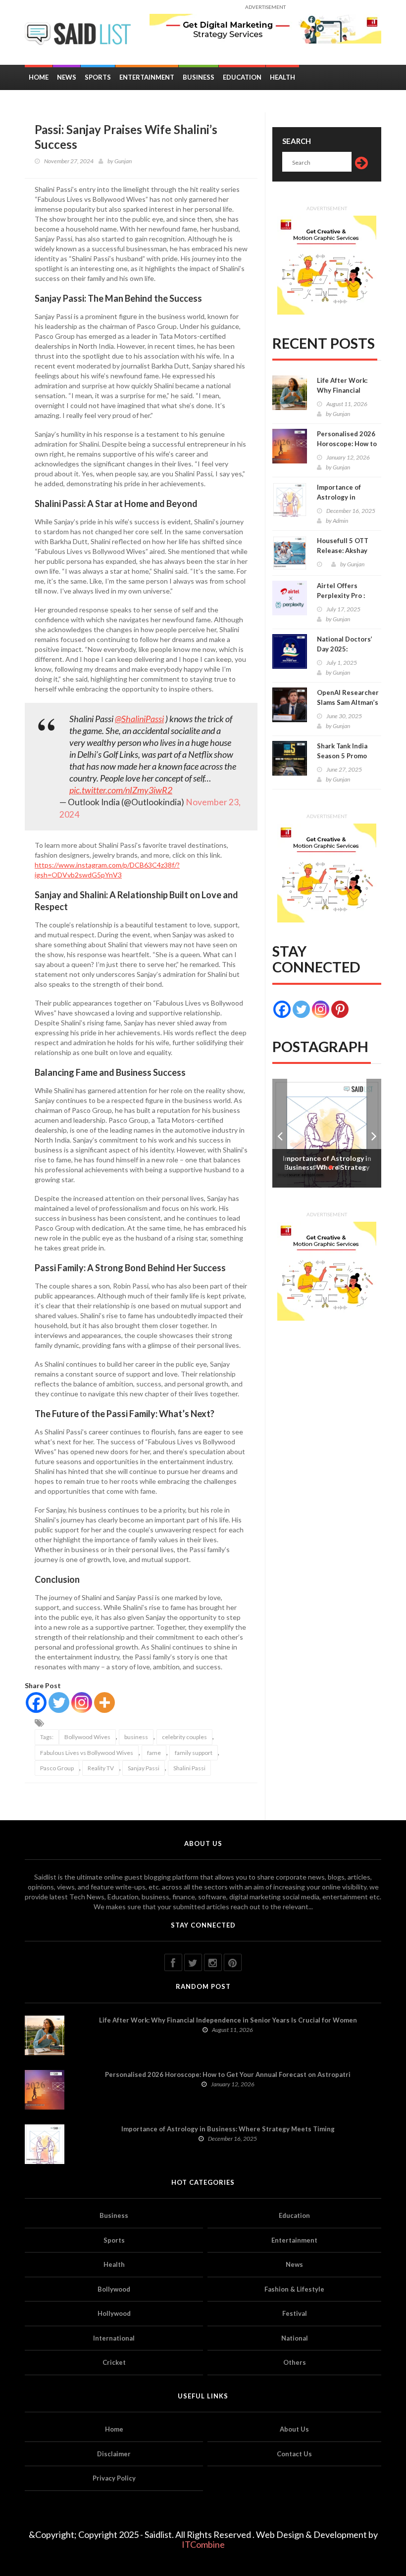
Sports (98, 77)
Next (374, 1133)
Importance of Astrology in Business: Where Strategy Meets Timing (228, 2129)
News (67, 77)
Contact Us (294, 2454)
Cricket (114, 2362)
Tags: (47, 1737)
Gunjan (123, 161)
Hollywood (114, 2313)
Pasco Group (57, 1768)
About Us (294, 2429)
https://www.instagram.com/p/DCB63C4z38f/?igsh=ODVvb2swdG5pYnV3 (107, 870)
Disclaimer (114, 2454)
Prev (280, 1133)
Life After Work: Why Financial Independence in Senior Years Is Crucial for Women (228, 2020)
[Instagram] (82, 1702)
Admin (340, 521)
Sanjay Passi (144, 1768)
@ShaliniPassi (139, 719)
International (114, 2338)
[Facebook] (36, 1702)
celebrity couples (184, 1737)
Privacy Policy (114, 2478)
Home (39, 77)
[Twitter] (59, 1702)
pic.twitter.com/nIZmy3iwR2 (121, 790)
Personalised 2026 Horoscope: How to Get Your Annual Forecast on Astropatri (228, 2074)
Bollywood (114, 2289)
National (295, 2338)
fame (154, 1753)
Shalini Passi (189, 1768)
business (136, 1737)
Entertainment (147, 77)
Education (242, 77)
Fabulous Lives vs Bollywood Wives (87, 1753)
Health (282, 77)
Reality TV (101, 1768)
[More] (104, 1702)
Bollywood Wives (87, 1737)
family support (194, 1753)
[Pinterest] (340, 1009)
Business (199, 77)
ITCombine (203, 2544)
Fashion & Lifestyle (294, 2289)
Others (295, 2362)
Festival (295, 2313)
